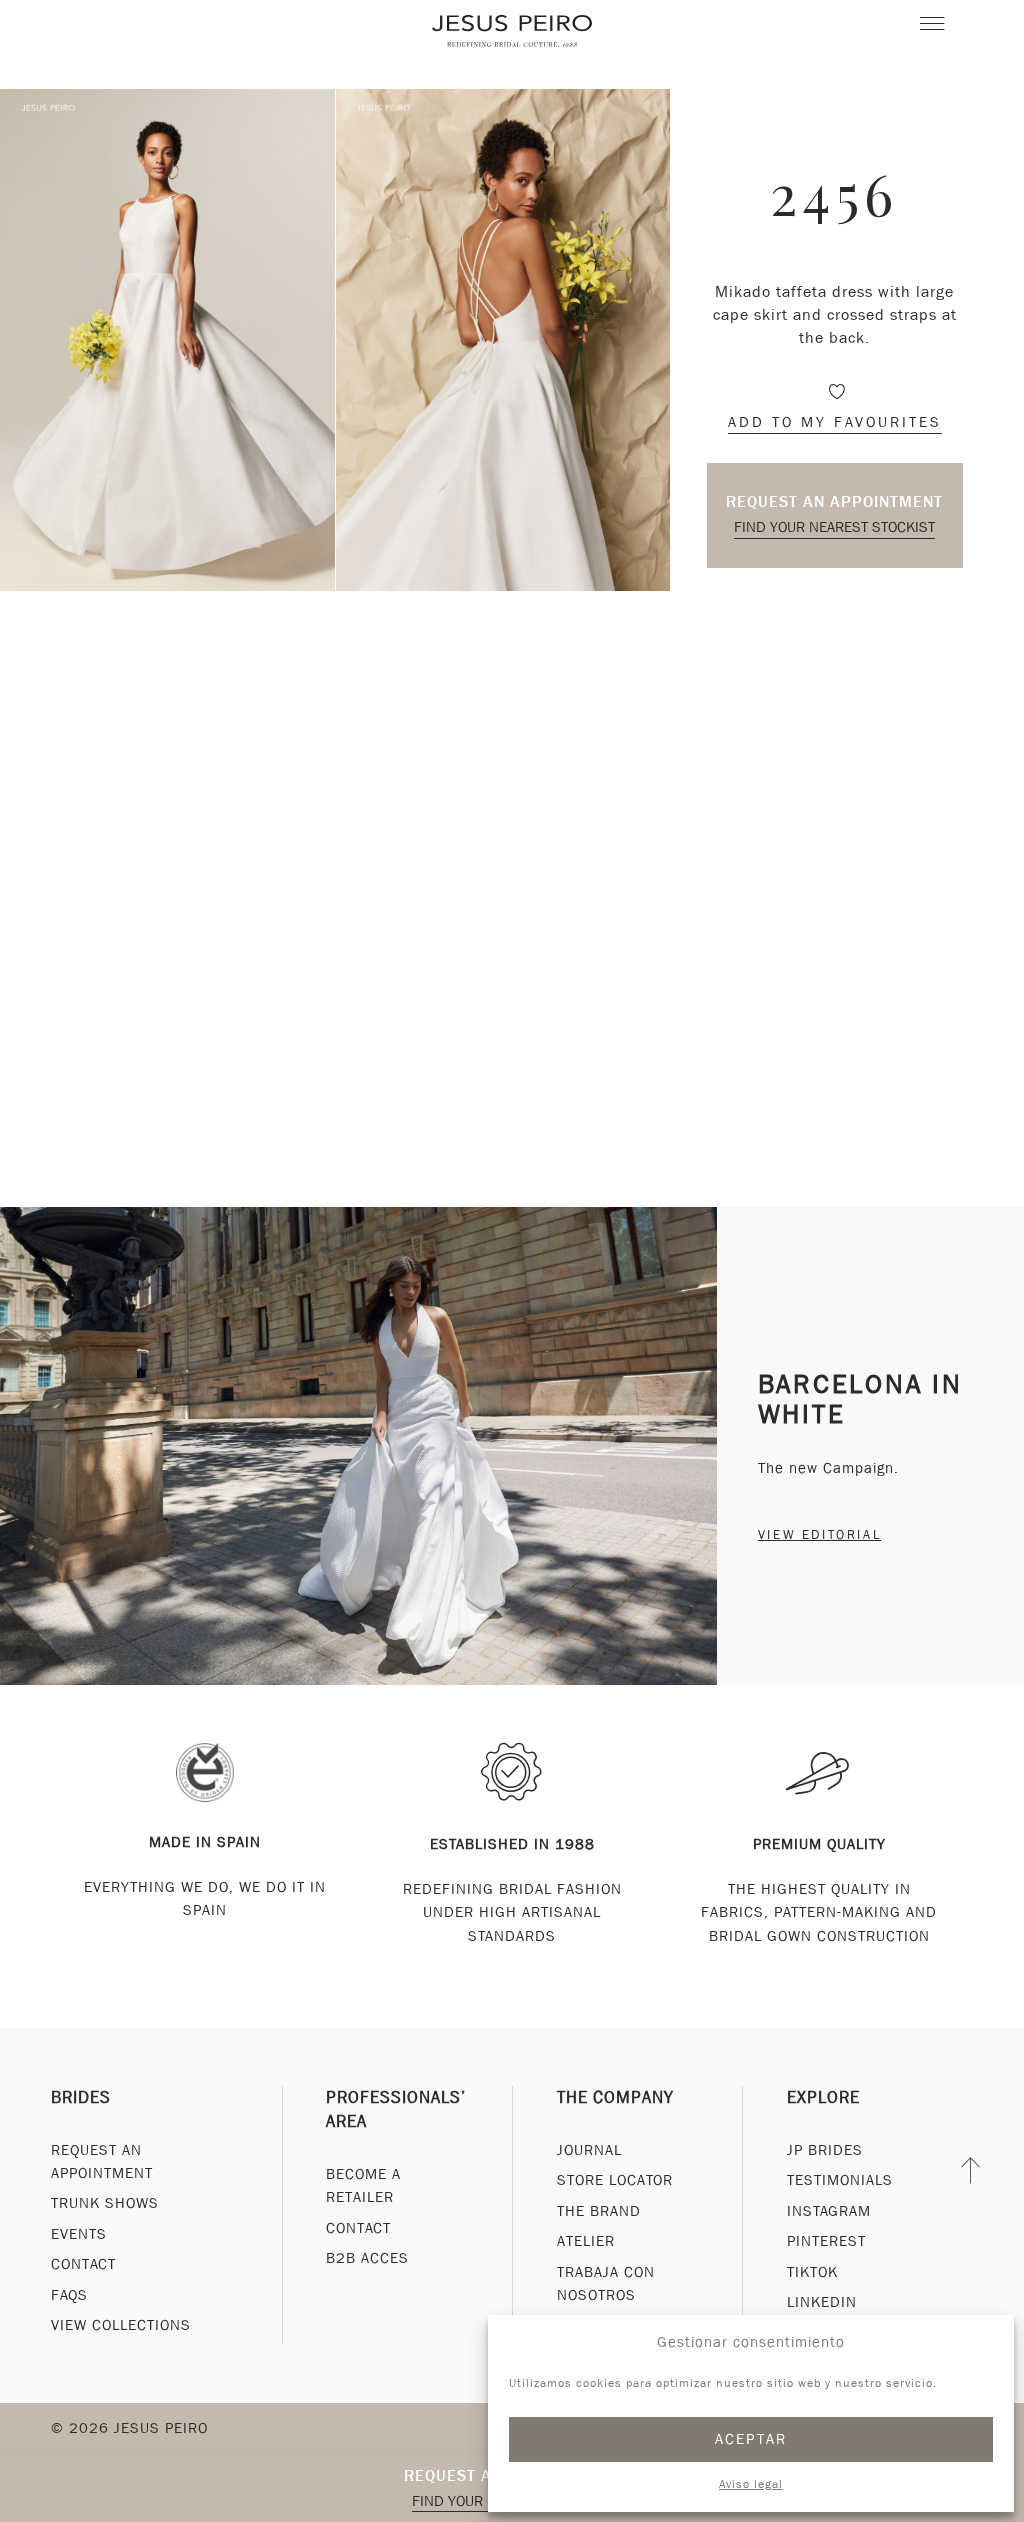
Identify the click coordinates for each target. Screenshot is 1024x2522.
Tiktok (812, 2272)
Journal (589, 2150)
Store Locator (615, 2180)
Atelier (586, 2241)
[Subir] (971, 2171)
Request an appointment (834, 501)
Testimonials (840, 2180)
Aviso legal (751, 2484)
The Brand (599, 2211)
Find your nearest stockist (834, 527)
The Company (615, 2097)
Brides (81, 2097)
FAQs (69, 2295)
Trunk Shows (105, 2203)
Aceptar (751, 2439)
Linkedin (822, 2302)
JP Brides (825, 2150)
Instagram (829, 2211)
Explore (823, 2097)
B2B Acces (367, 2258)
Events (79, 2234)
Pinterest (826, 2241)
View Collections (121, 2325)
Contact (83, 2264)
